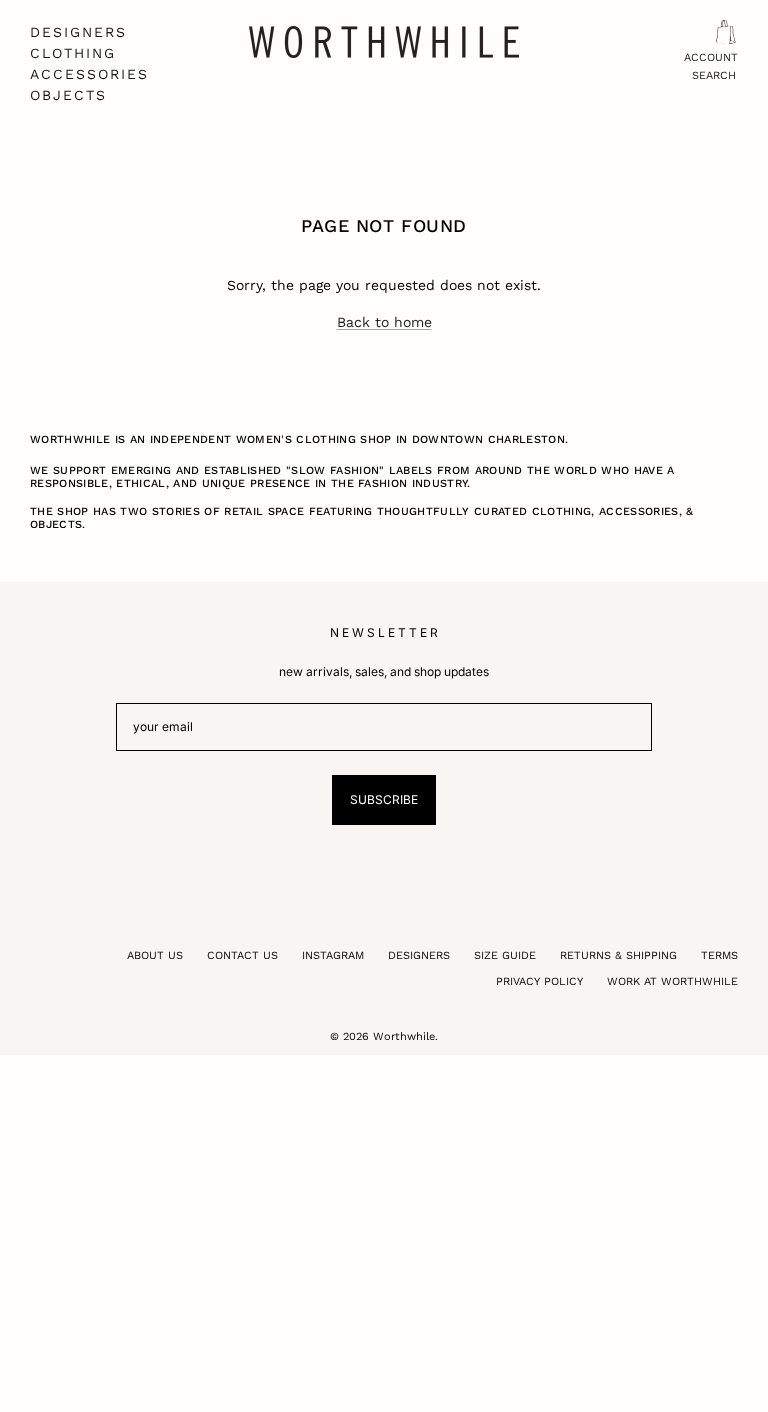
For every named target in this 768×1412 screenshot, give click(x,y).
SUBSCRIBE (384, 799)
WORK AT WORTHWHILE (672, 981)
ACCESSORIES (89, 74)
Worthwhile (404, 1036)
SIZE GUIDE (505, 955)
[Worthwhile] (384, 42)
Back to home (384, 322)
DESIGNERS (78, 32)
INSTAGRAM (333, 955)
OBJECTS (68, 95)
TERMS (719, 955)
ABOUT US (155, 955)
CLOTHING (73, 53)
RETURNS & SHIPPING (618, 955)
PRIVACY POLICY (539, 981)
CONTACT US (242, 955)
